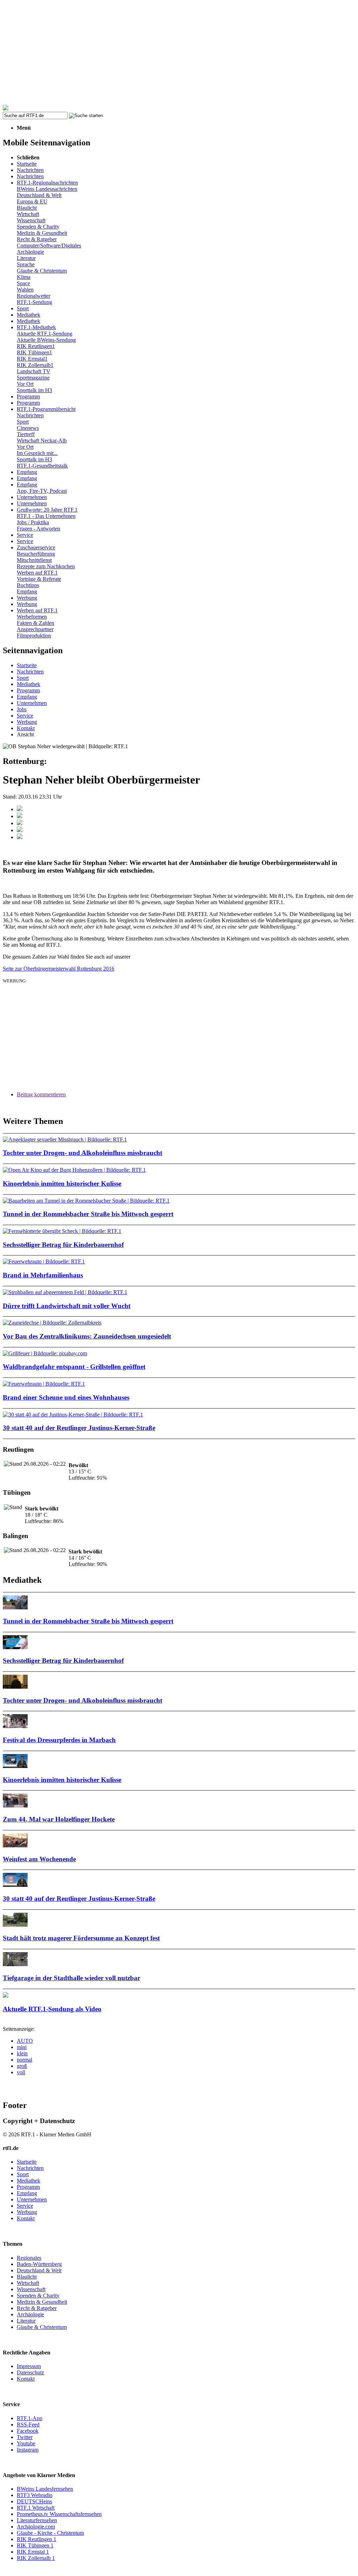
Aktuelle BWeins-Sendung (46, 340)
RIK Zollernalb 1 (36, 2558)
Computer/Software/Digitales (49, 246)
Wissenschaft (31, 220)
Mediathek (28, 315)
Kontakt (26, 728)
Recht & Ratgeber (37, 239)
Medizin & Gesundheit (42, 233)
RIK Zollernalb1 (35, 365)
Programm (28, 396)
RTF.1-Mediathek (36, 327)
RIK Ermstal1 (32, 359)
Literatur (26, 258)
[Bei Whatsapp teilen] (20, 823)
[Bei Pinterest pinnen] (20, 830)
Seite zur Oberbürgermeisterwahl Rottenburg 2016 (59, 969)
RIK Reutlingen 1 (37, 2539)
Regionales (29, 2258)
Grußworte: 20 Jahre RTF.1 (47, 510)
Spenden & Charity (38, 227)
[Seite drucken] (20, 837)
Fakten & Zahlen (35, 623)
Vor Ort (25, 384)
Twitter (25, 2437)
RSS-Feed (28, 2425)
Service (25, 535)
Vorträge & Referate (39, 579)
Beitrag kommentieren (41, 1094)
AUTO (25, 2041)
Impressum (29, 2366)
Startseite (27, 164)
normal (24, 2060)
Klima (24, 277)
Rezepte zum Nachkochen (46, 566)
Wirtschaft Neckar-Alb (42, 441)
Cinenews (28, 428)
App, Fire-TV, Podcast (42, 491)
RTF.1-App (30, 2418)
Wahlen (25, 290)
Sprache (26, 264)
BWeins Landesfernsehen (45, 2489)
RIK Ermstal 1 (33, 2552)
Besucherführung (36, 554)
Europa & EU (32, 201)
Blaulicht (27, 208)
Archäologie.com (36, 2527)
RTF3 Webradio (35, 2495)
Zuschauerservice (36, 547)
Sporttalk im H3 (34, 390)
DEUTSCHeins (34, 2501)
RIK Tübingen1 (34, 352)
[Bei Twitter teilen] (20, 816)
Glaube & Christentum (42, 271)
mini (22, 2047)
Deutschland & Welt (39, 195)
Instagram (28, 2450)
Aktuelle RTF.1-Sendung (45, 334)
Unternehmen (32, 497)
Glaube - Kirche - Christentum (50, 2533)
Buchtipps (28, 585)
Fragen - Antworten (38, 529)
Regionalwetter (34, 296)
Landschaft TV (34, 371)
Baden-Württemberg (39, 2264)
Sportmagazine (33, 378)
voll (21, 2072)
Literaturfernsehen (37, 2520)
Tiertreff (26, 434)
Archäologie (30, 252)
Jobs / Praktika (33, 522)
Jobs (22, 709)
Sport (23, 308)
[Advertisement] (179, 52)
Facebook (28, 2431)
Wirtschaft (28, 214)
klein (22, 2053)
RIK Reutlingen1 (36, 346)
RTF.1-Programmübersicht (46, 409)
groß (22, 2066)
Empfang (27, 472)
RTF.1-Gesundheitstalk (42, 466)
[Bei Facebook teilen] (20, 809)
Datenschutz (30, 2372)
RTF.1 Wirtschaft (36, 2508)
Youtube (26, 2443)
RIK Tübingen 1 (35, 2545)
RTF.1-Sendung (34, 302)
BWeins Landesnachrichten (47, 189)
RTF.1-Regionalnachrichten (47, 183)
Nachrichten (30, 170)
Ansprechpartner (35, 629)
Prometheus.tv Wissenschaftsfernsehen (59, 2514)
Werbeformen (32, 617)
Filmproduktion (34, 636)
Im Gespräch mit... (37, 453)
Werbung (27, 598)
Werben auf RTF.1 (37, 573)
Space (23, 283)
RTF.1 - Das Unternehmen (46, 516)
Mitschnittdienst (34, 560)
